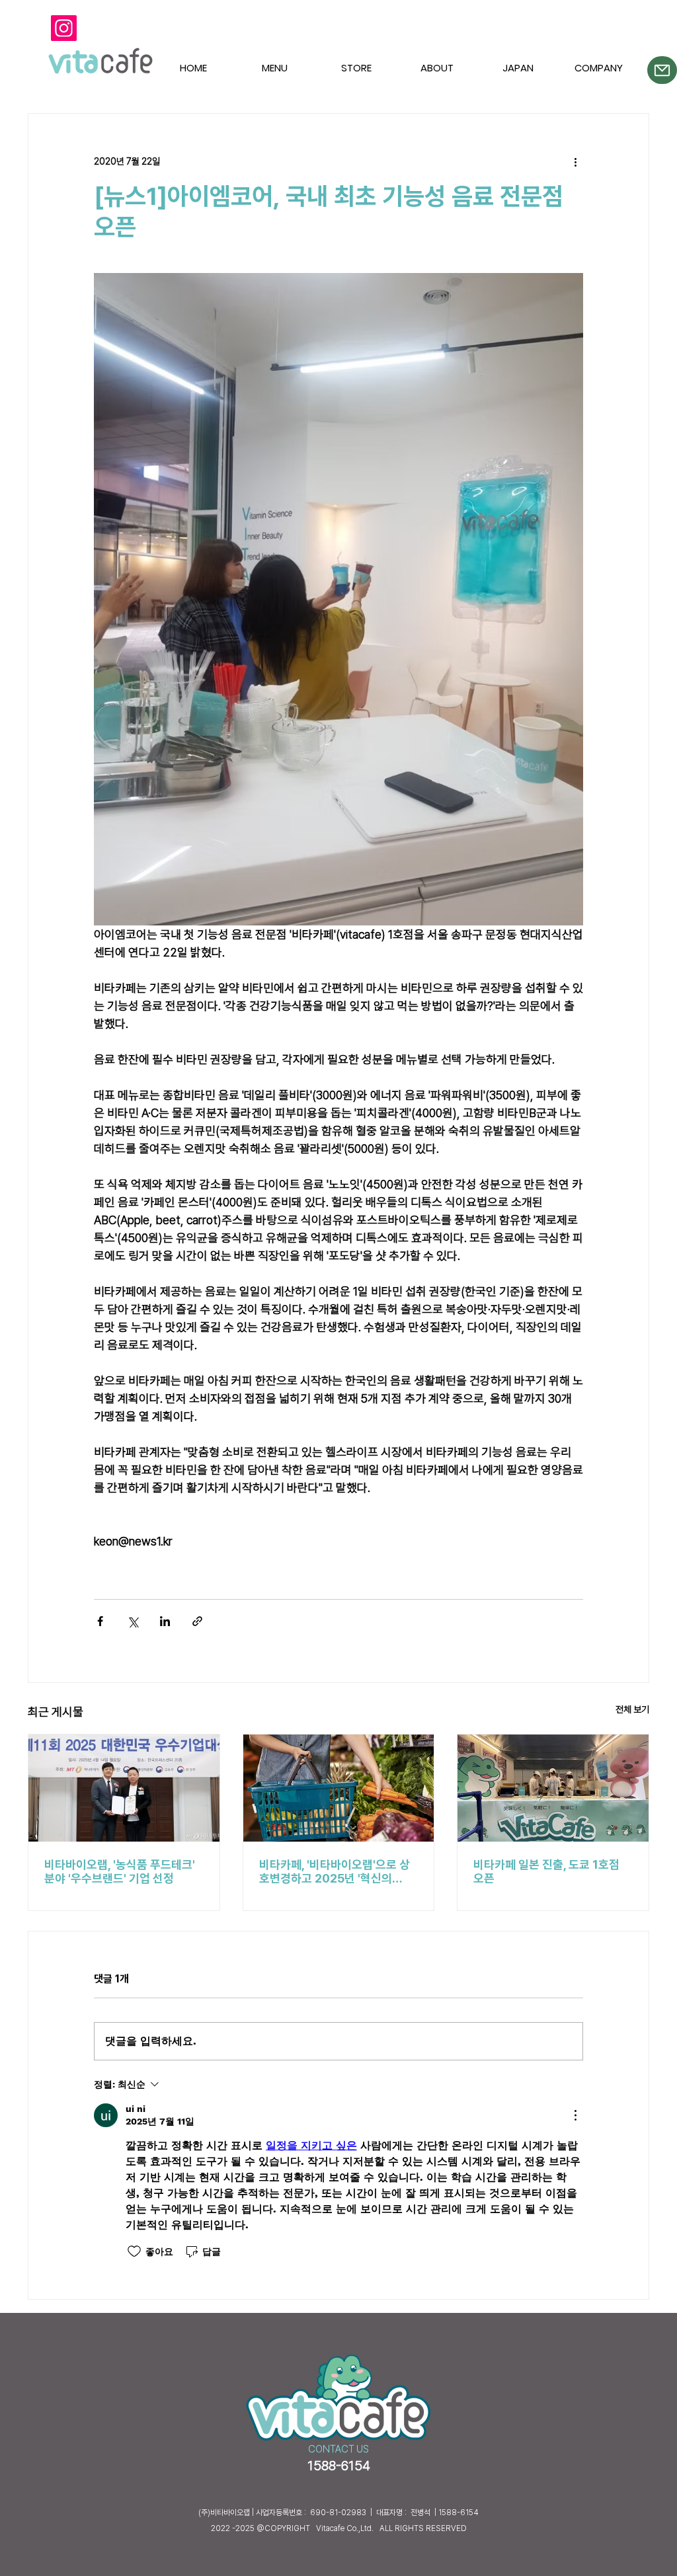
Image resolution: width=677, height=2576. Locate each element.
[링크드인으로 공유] (165, 1621)
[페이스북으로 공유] (100, 1621)
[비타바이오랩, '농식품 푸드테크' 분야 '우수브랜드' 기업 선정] (124, 1788)
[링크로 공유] (197, 1621)
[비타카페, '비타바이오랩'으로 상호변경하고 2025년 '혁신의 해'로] (339, 1788)
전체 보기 (632, 1709)
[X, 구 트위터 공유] (133, 1621)
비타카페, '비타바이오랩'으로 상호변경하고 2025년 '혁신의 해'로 (335, 1871)
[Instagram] (64, 28)
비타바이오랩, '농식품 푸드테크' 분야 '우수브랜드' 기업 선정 (120, 1871)
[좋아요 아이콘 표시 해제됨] (134, 2251)
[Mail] (662, 70)
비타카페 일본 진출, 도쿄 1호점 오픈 (546, 1871)
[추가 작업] (575, 161)
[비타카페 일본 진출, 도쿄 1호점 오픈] (553, 1788)
